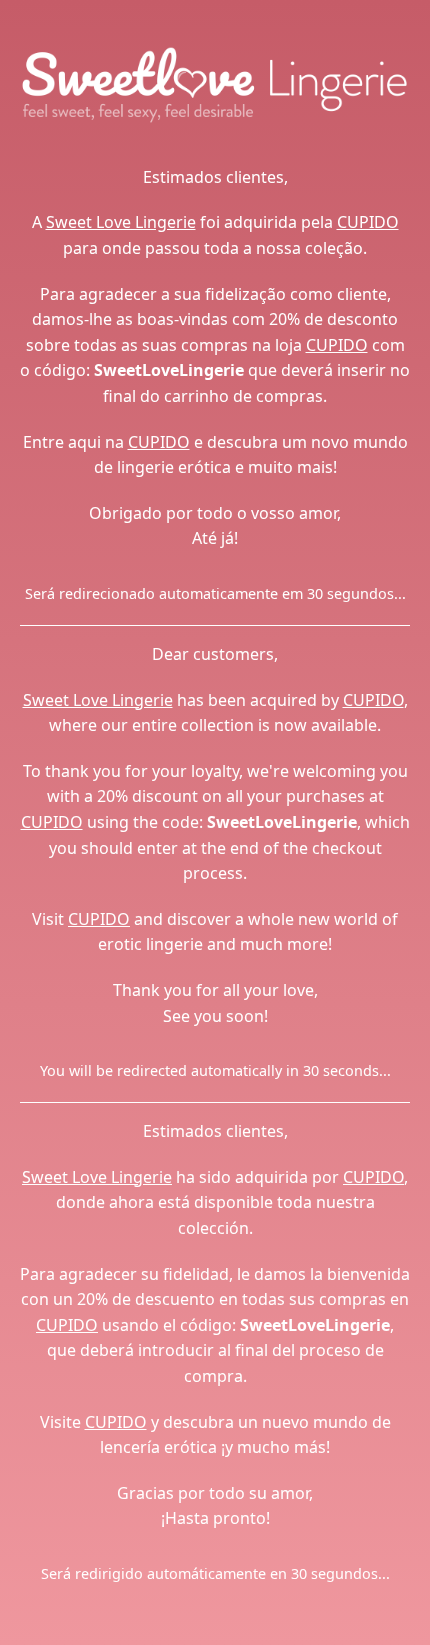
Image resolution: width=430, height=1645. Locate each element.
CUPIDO (368, 222)
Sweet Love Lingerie (121, 222)
